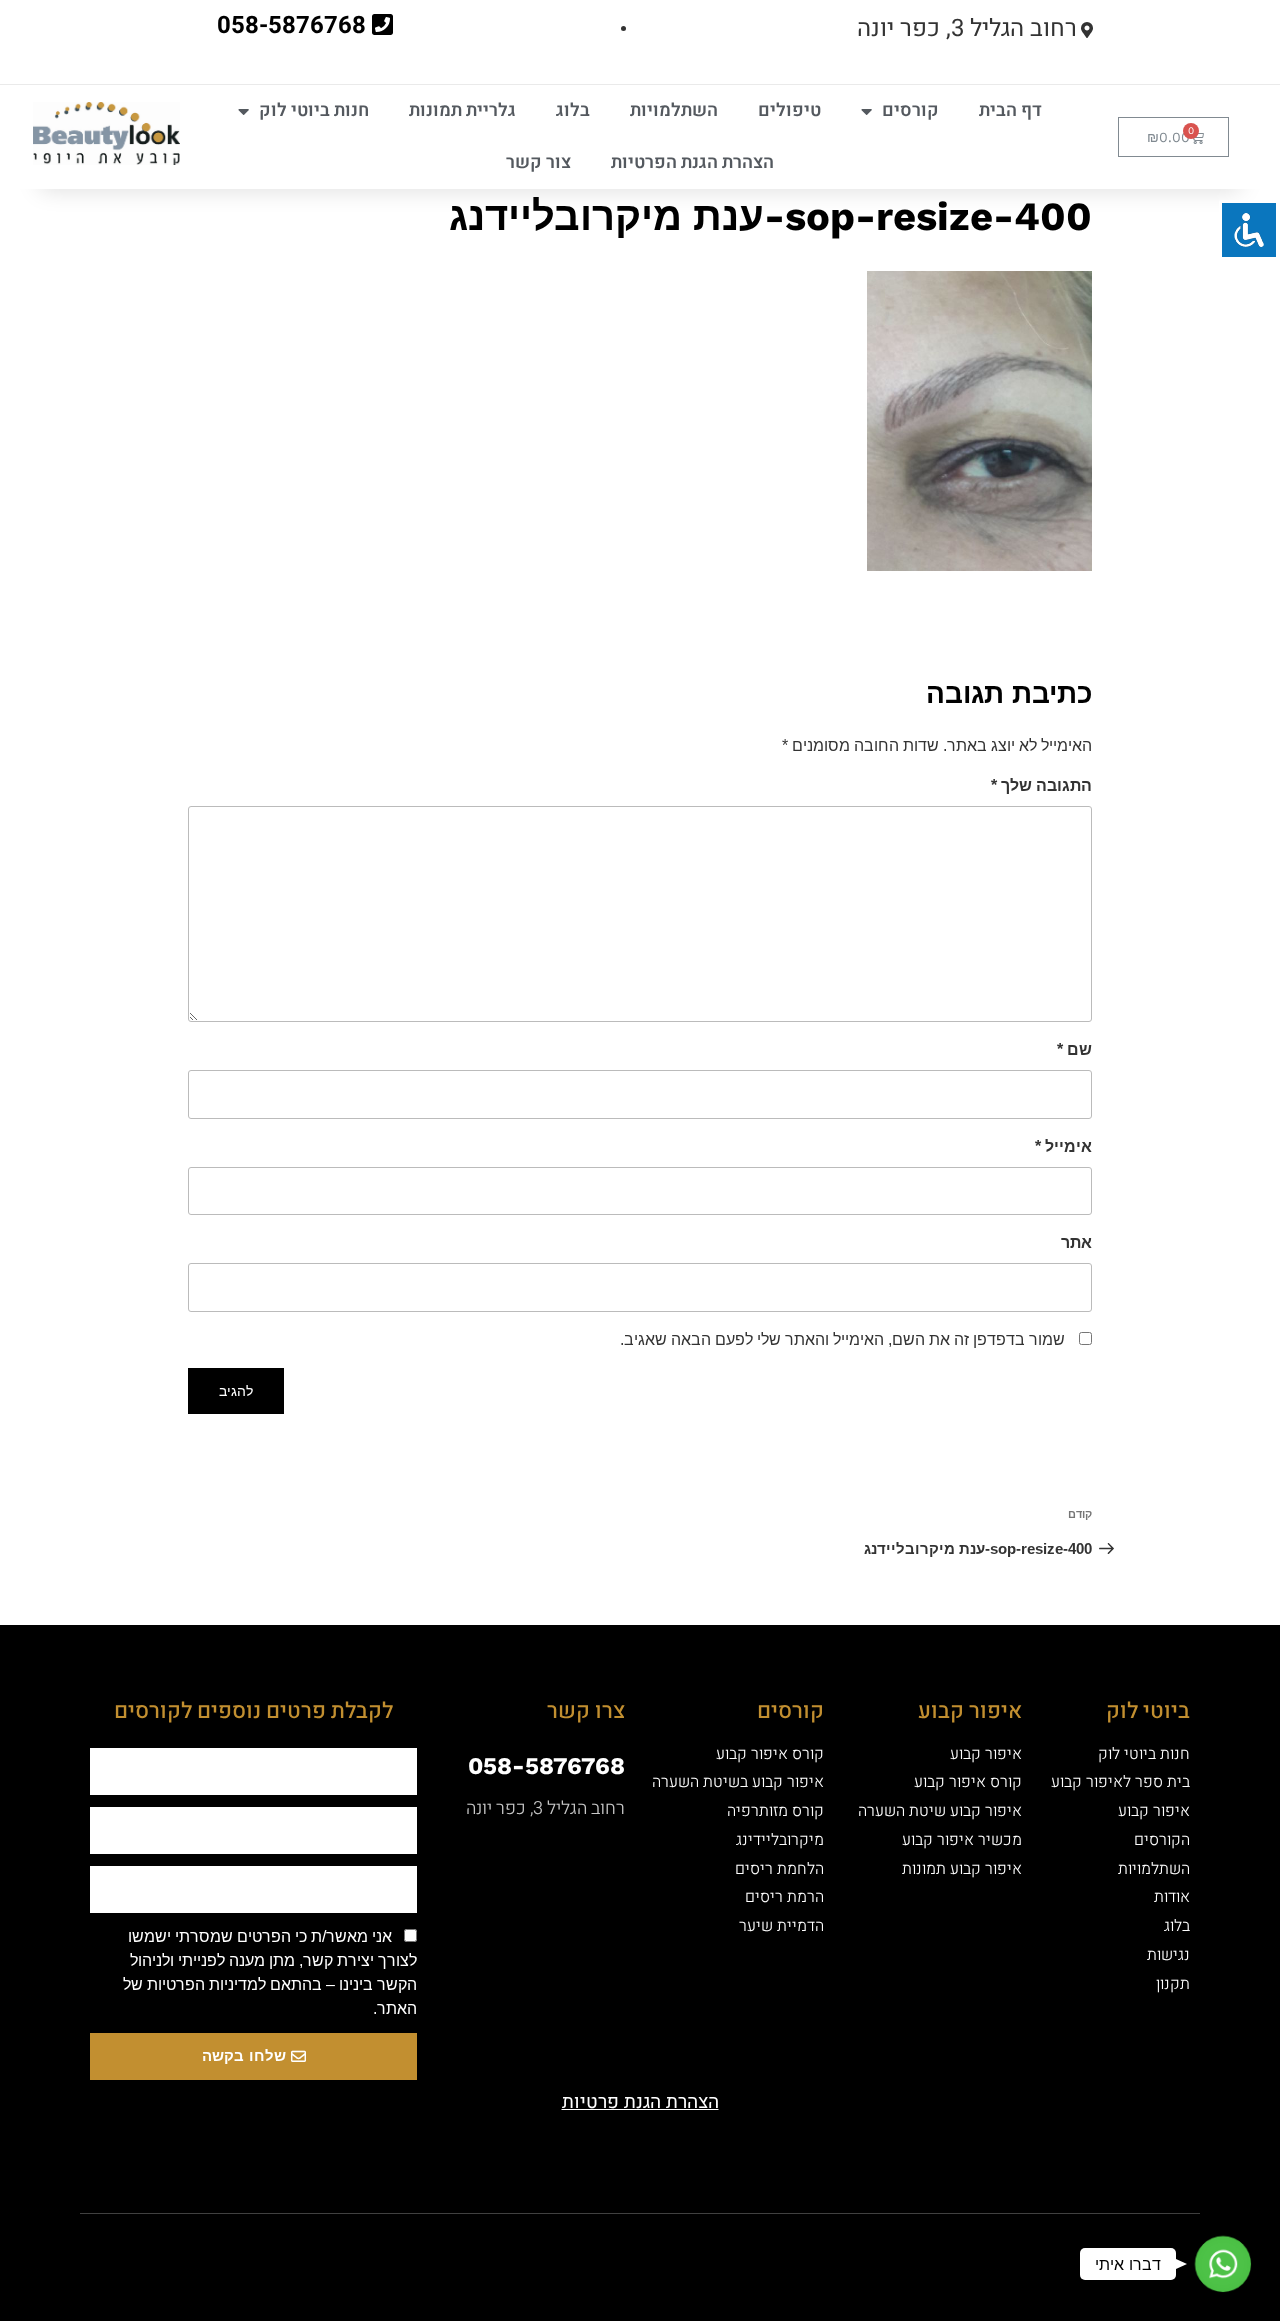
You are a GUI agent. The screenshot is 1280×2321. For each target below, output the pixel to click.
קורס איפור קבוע (968, 1782)
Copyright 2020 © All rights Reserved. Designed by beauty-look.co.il (433, 2245)
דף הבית (1010, 110)
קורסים (910, 110)
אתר (1076, 1242)
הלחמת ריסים (779, 1869)
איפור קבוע (1154, 1811)
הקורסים (1162, 1840)
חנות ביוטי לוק (314, 110)
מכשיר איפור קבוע (962, 1840)
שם (1074, 1049)
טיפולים (789, 110)
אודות (1172, 1897)
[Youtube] (675, 2249)
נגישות (1168, 1955)
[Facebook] (745, 2249)
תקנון (1173, 1984)
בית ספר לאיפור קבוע (1120, 1782)
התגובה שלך (1041, 785)
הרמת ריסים (784, 1897)
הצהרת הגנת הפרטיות (692, 162)
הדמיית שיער (781, 1926)
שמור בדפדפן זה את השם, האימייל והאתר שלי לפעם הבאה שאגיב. (842, 1339)
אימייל (1063, 1146)
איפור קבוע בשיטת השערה (738, 1782)
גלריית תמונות (462, 110)
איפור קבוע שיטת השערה (940, 1811)
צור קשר (538, 162)
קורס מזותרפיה (775, 1811)
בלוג (573, 110)
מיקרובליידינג (780, 1840)
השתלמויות (674, 110)
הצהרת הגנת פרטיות (640, 2102)
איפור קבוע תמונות (962, 1869)
